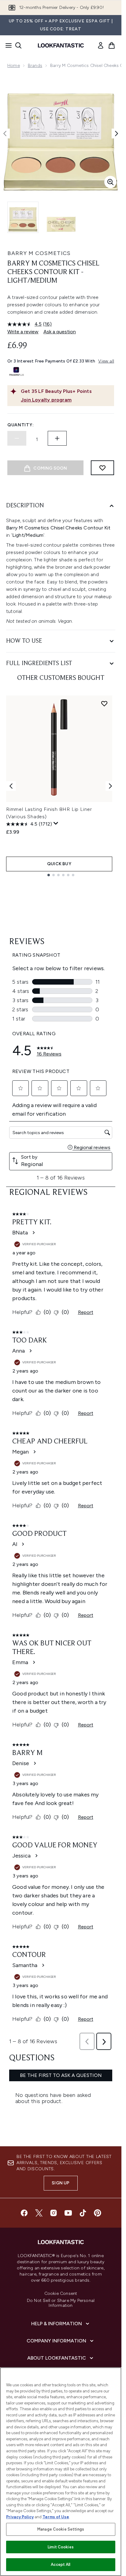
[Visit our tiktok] (83, 2213)
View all (106, 361)
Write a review (23, 332)
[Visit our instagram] (54, 2213)
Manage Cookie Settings (61, 2529)
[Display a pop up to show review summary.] (56, 823)
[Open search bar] (18, 45)
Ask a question (60, 332)
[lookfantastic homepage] (61, 45)
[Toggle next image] (117, 134)
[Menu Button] (7, 45)
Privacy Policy (20, 2517)
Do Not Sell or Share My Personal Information (61, 2303)
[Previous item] (11, 786)
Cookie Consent (61, 2294)
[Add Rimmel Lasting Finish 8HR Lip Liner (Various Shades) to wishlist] (104, 703)
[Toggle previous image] (5, 134)
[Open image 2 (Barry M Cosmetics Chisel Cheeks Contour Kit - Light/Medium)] (61, 217)
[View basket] (112, 45)
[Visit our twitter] (39, 2213)
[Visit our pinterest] (98, 2213)
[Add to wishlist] (102, 468)
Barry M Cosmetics (39, 253)
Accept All (61, 2564)
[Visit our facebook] (24, 2213)
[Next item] (110, 786)
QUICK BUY (59, 864)
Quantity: (20, 425)
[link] (101, 45)
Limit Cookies (61, 2547)
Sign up (61, 2183)
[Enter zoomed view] (110, 182)
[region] (61, 2472)
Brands (35, 66)
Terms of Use (56, 2517)
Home (14, 66)
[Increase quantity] (57, 438)
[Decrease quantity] (17, 438)
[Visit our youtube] (68, 2213)
